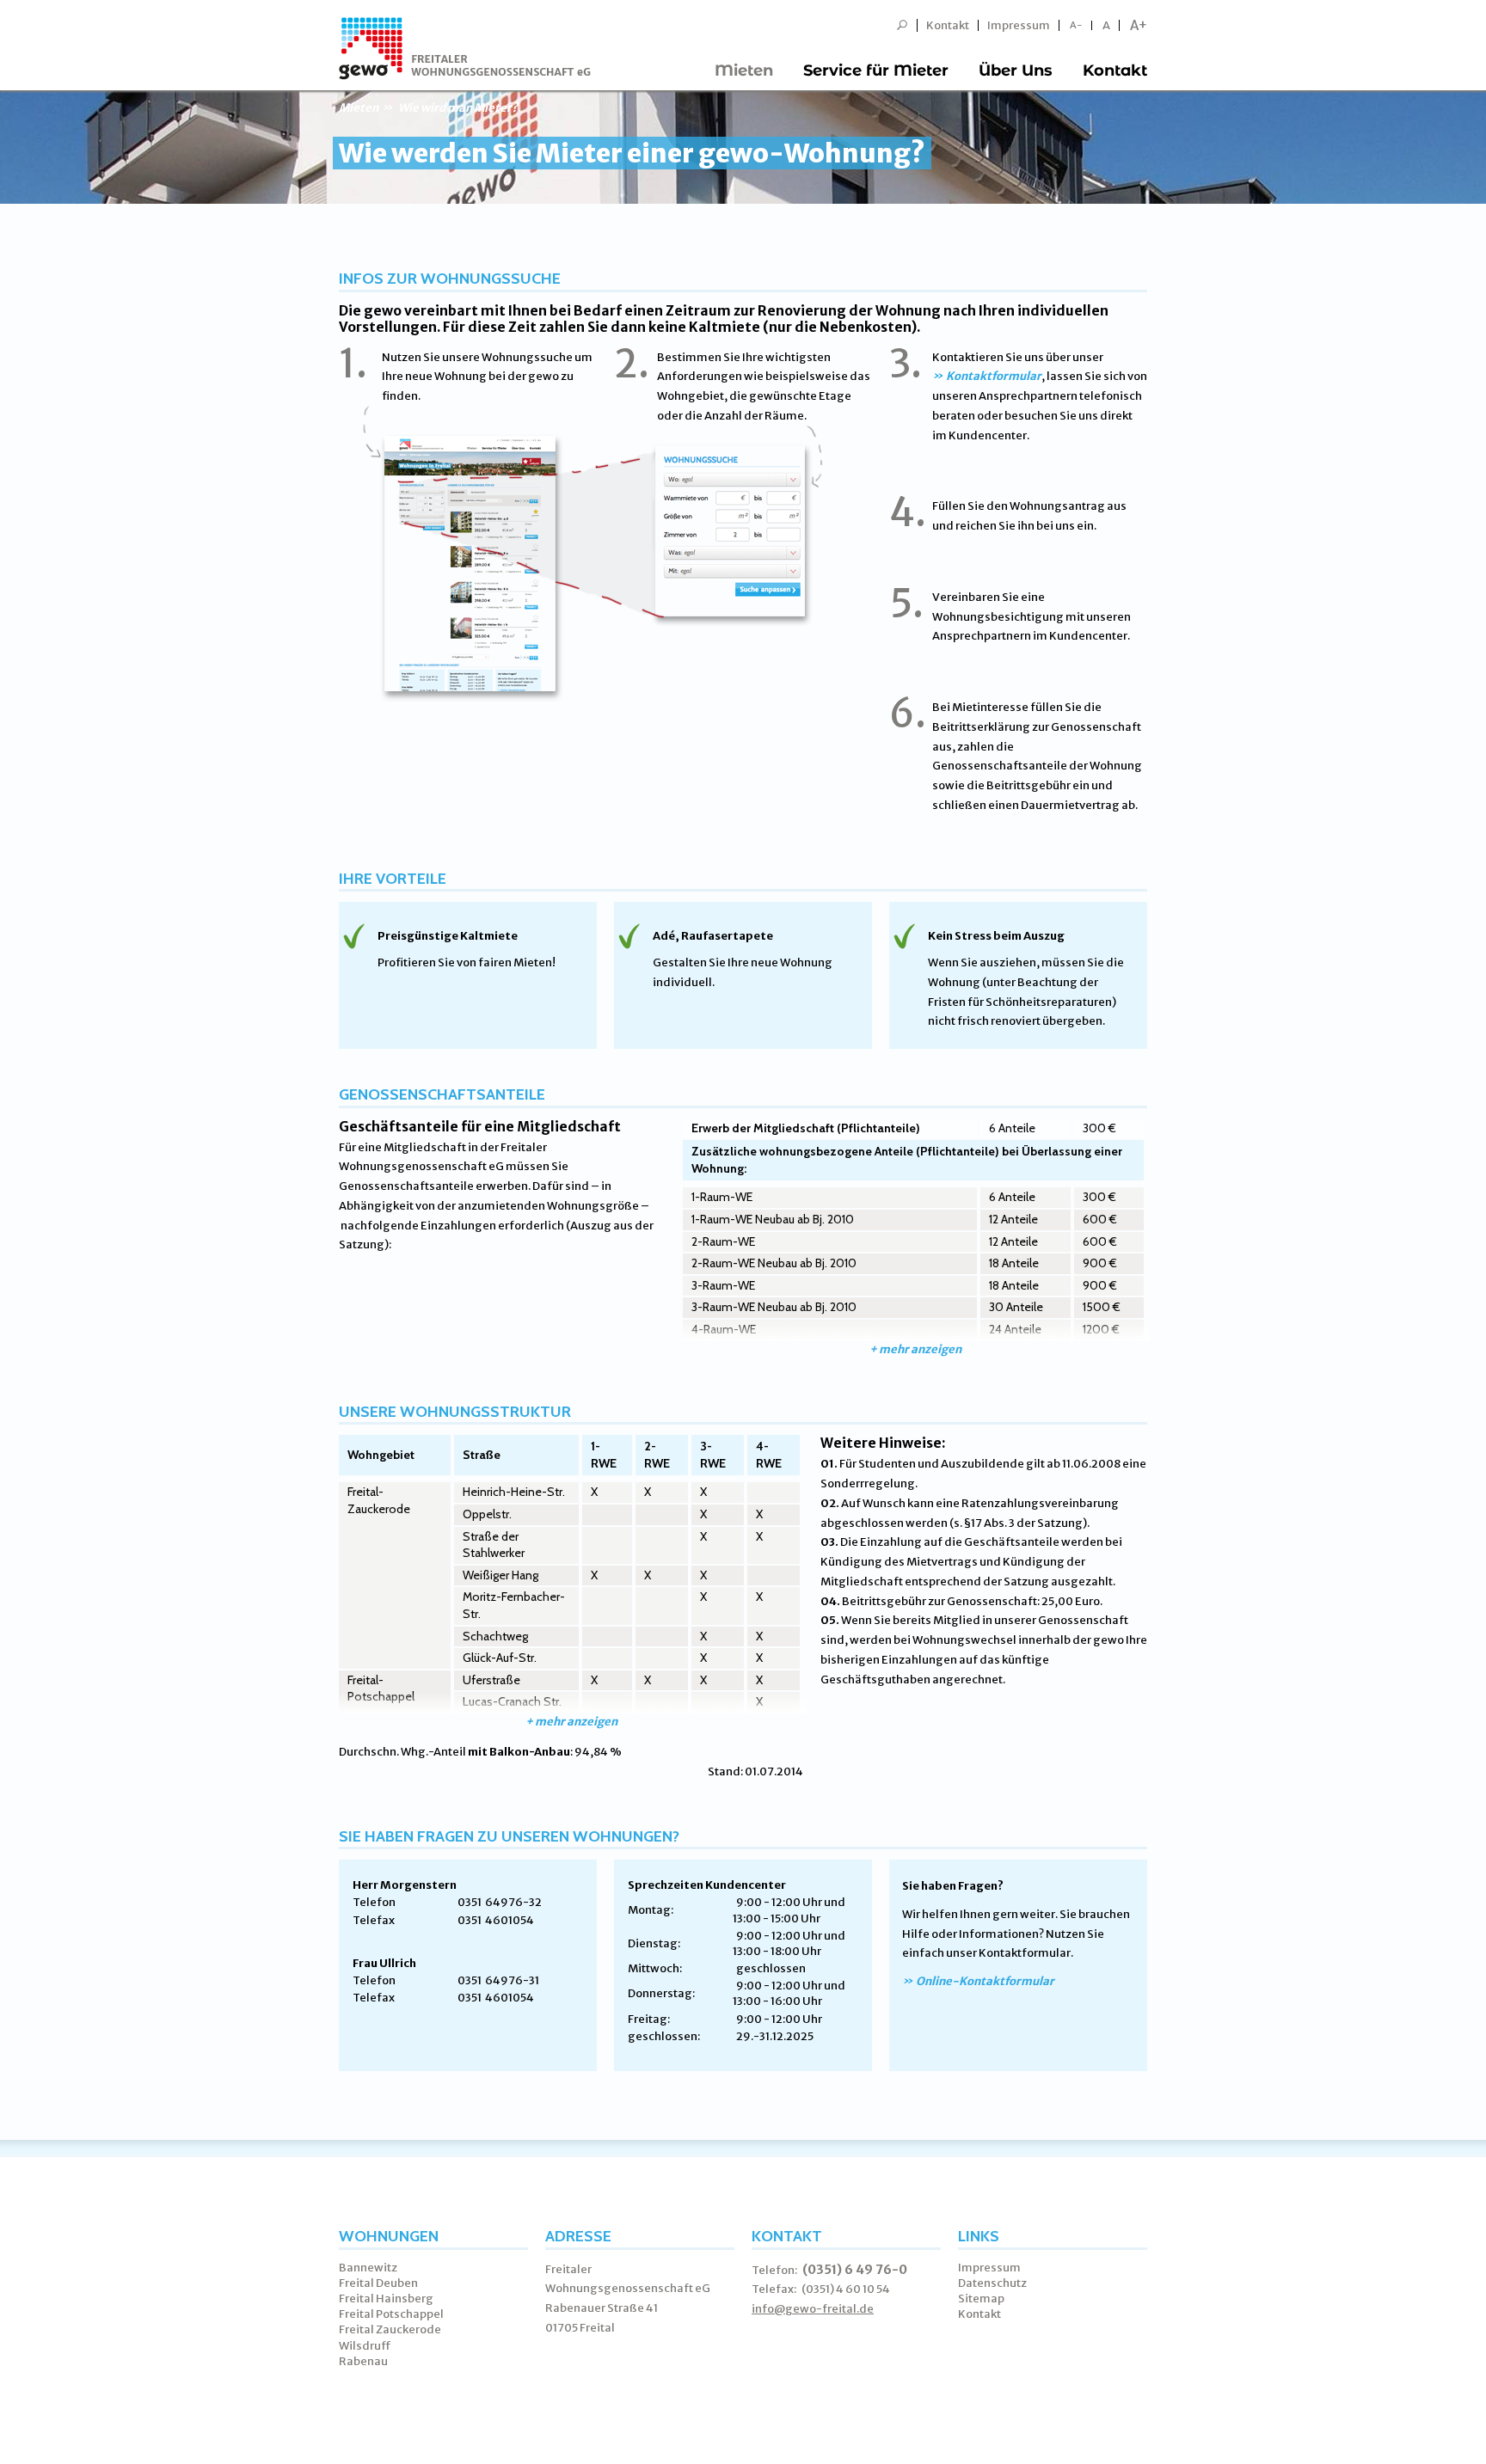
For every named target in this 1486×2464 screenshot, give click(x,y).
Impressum (1019, 25)
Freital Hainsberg (386, 2299)
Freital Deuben (378, 2283)
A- (1076, 25)
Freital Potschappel (391, 2314)
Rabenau (363, 2361)
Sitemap (981, 2299)
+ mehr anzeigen (915, 1349)
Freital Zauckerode (390, 2329)
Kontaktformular (994, 376)
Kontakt (948, 25)
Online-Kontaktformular (985, 1981)
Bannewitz (368, 2268)
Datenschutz (992, 2283)
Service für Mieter (876, 70)
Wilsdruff (365, 2346)
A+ (1139, 25)
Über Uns (1016, 70)
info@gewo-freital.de (813, 2309)
